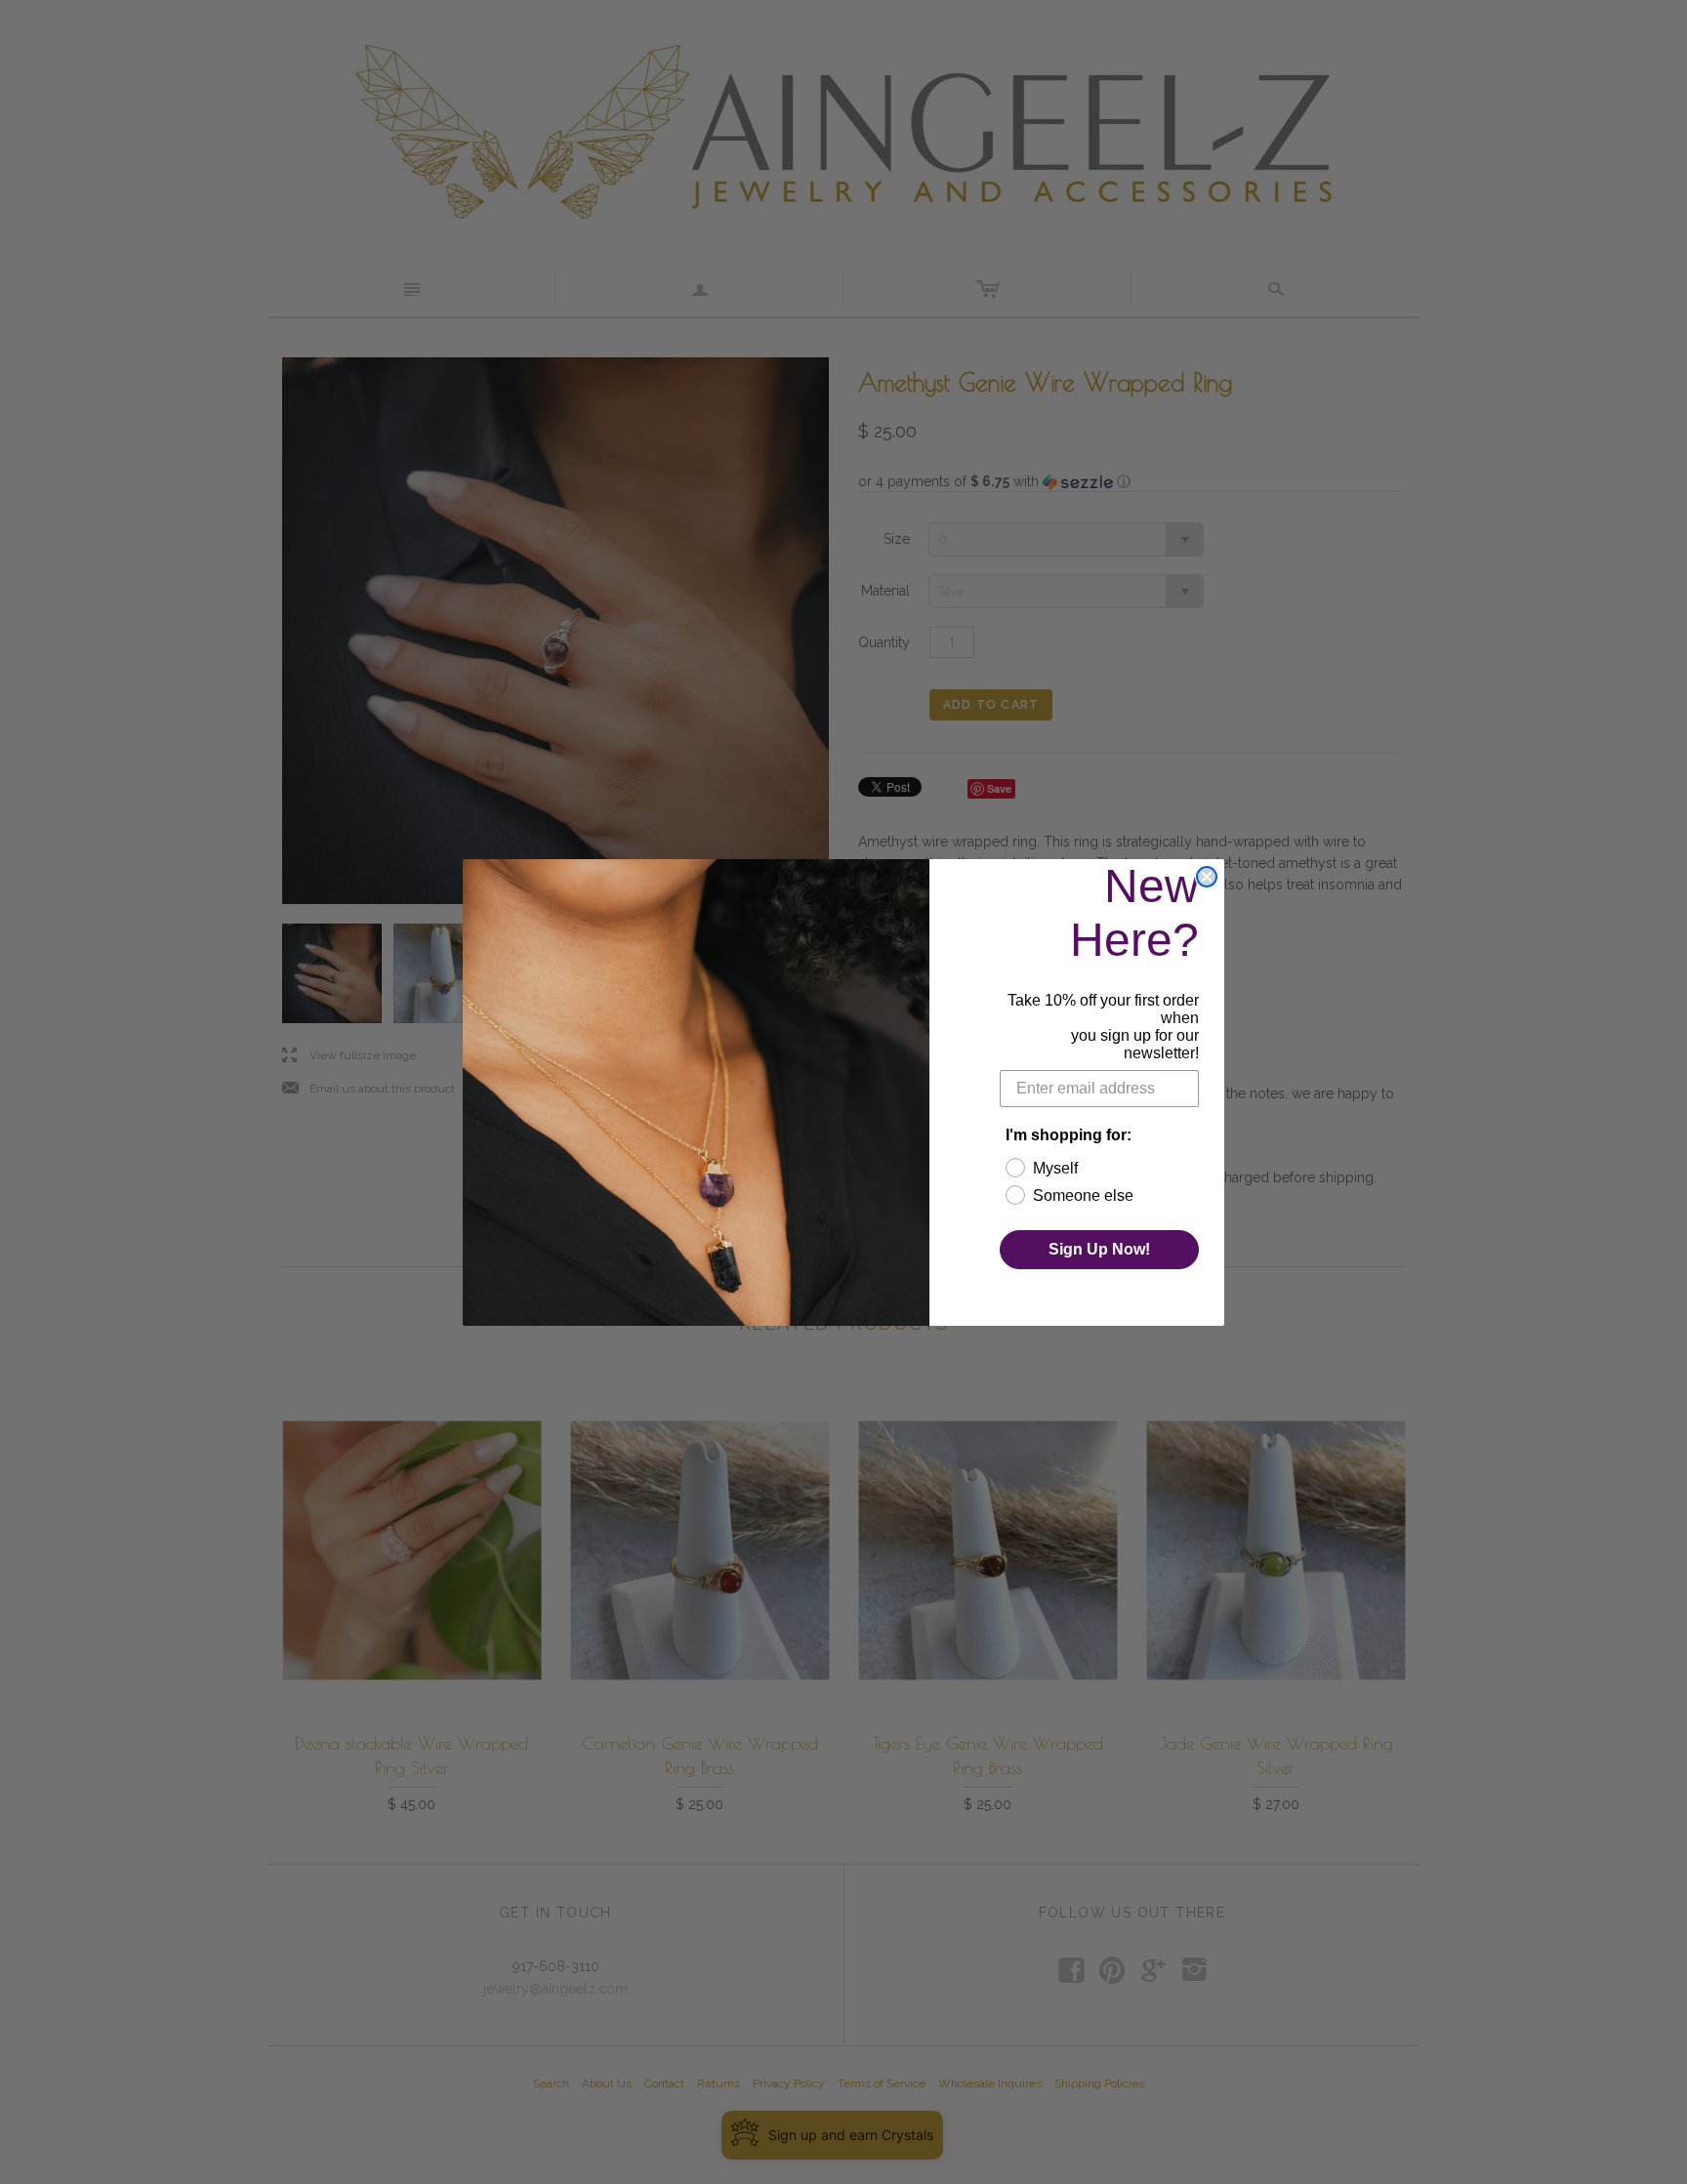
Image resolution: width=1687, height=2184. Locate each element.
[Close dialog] (1207, 877)
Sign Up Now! (1099, 1249)
